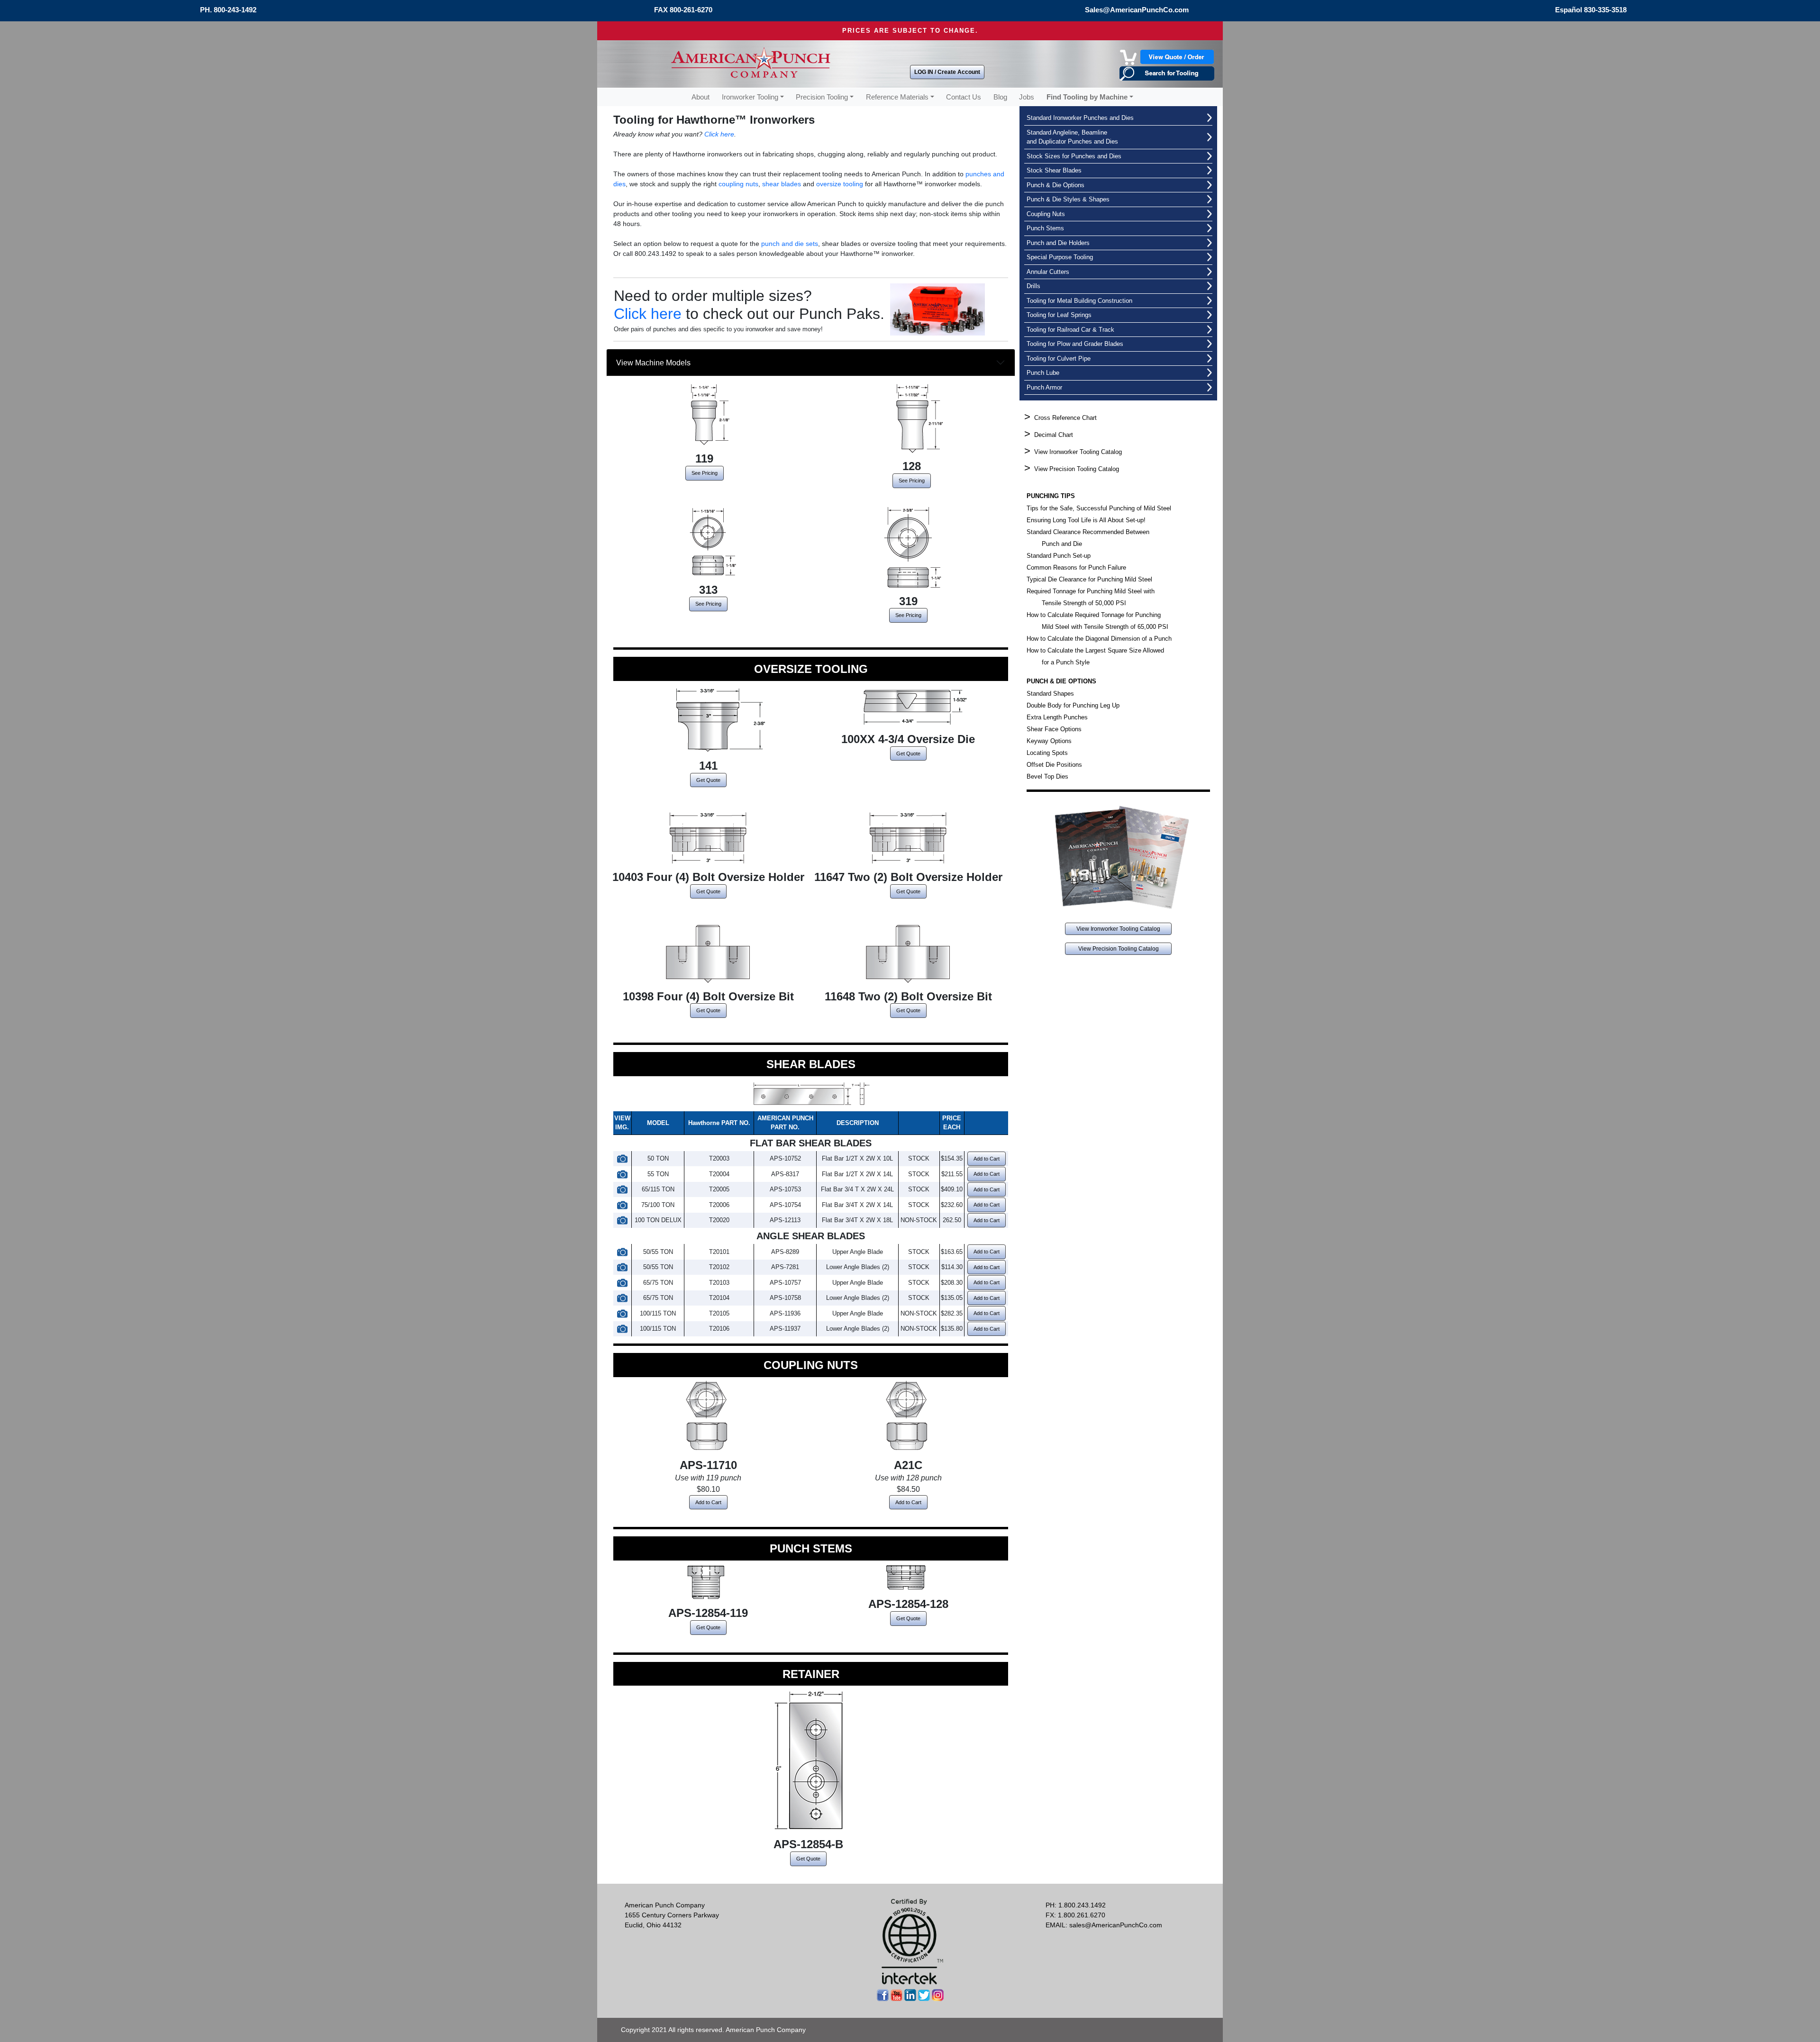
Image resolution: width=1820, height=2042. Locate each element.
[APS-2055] (622, 1158)
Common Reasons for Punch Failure (1076, 567)
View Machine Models (658, 363)
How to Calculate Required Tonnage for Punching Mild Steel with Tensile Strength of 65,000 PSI (1097, 621)
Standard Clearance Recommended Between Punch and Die (1088, 538)
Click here (719, 134)
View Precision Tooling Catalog (1077, 469)
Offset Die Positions (1054, 765)
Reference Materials (897, 97)
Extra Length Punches (1057, 717)
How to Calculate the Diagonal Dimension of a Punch (1099, 639)
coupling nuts (738, 184)
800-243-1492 (235, 10)
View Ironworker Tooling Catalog (1078, 452)
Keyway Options (1049, 741)
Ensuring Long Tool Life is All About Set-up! (1086, 520)
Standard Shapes (1050, 694)
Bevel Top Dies (1047, 776)
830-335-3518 (1605, 10)
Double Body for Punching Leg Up (1073, 705)
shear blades (782, 184)
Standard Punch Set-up (1059, 556)
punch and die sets (790, 244)
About (701, 97)
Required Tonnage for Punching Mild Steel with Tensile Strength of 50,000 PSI (1091, 597)
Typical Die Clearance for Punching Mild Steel (1089, 579)
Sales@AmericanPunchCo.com (1137, 10)
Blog (1000, 97)
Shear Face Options (1054, 729)
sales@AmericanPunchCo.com (1116, 1925)
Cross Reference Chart (1065, 418)
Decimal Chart (1054, 435)
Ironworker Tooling (750, 97)
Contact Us (964, 97)
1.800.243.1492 (1082, 1905)
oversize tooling (840, 184)
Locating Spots (1047, 753)
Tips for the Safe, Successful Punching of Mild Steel (1099, 508)
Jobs (1027, 97)
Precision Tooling (822, 97)
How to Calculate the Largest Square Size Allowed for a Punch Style (1095, 656)
